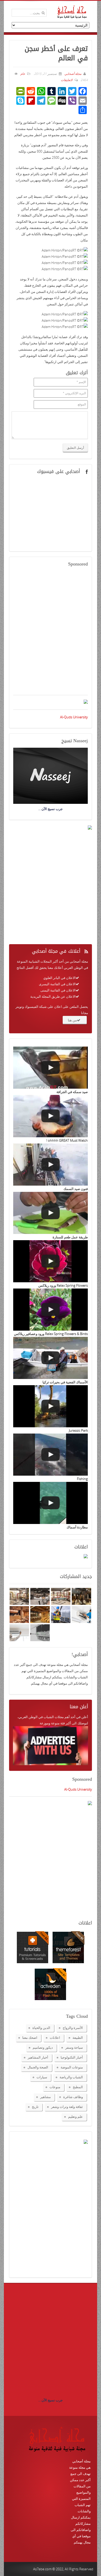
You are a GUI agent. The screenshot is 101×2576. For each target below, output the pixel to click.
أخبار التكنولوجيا (72, 2057)
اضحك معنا (30, 2038)
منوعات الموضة (72, 2067)
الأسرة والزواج (73, 2028)
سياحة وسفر (74, 2047)
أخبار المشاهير (38, 2057)
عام (23, 74)
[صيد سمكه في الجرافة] (51, 1068)
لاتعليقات (67, 80)
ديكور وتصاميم (43, 2047)
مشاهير (45, 2097)
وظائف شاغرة (73, 2097)
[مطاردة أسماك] (51, 1503)
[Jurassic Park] (51, 1406)
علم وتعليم (75, 2117)
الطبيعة (78, 2038)
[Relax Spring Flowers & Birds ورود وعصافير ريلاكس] (51, 1310)
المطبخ (78, 2087)
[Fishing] (51, 1455)
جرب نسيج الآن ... (51, 2400)
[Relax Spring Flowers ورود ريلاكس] (51, 1261)
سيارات (42, 2077)
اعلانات (55, 2038)
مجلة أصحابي (73, 74)
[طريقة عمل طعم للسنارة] (51, 1213)
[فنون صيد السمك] (51, 1165)
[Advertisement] (51, 634)
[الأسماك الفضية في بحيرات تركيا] (51, 1358)
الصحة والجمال (38, 2067)
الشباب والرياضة (71, 2077)
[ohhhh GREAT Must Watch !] (51, 1116)
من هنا (72, 1020)
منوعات (55, 2087)
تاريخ (35, 2107)
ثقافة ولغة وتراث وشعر (67, 2107)
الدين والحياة (41, 2028)
